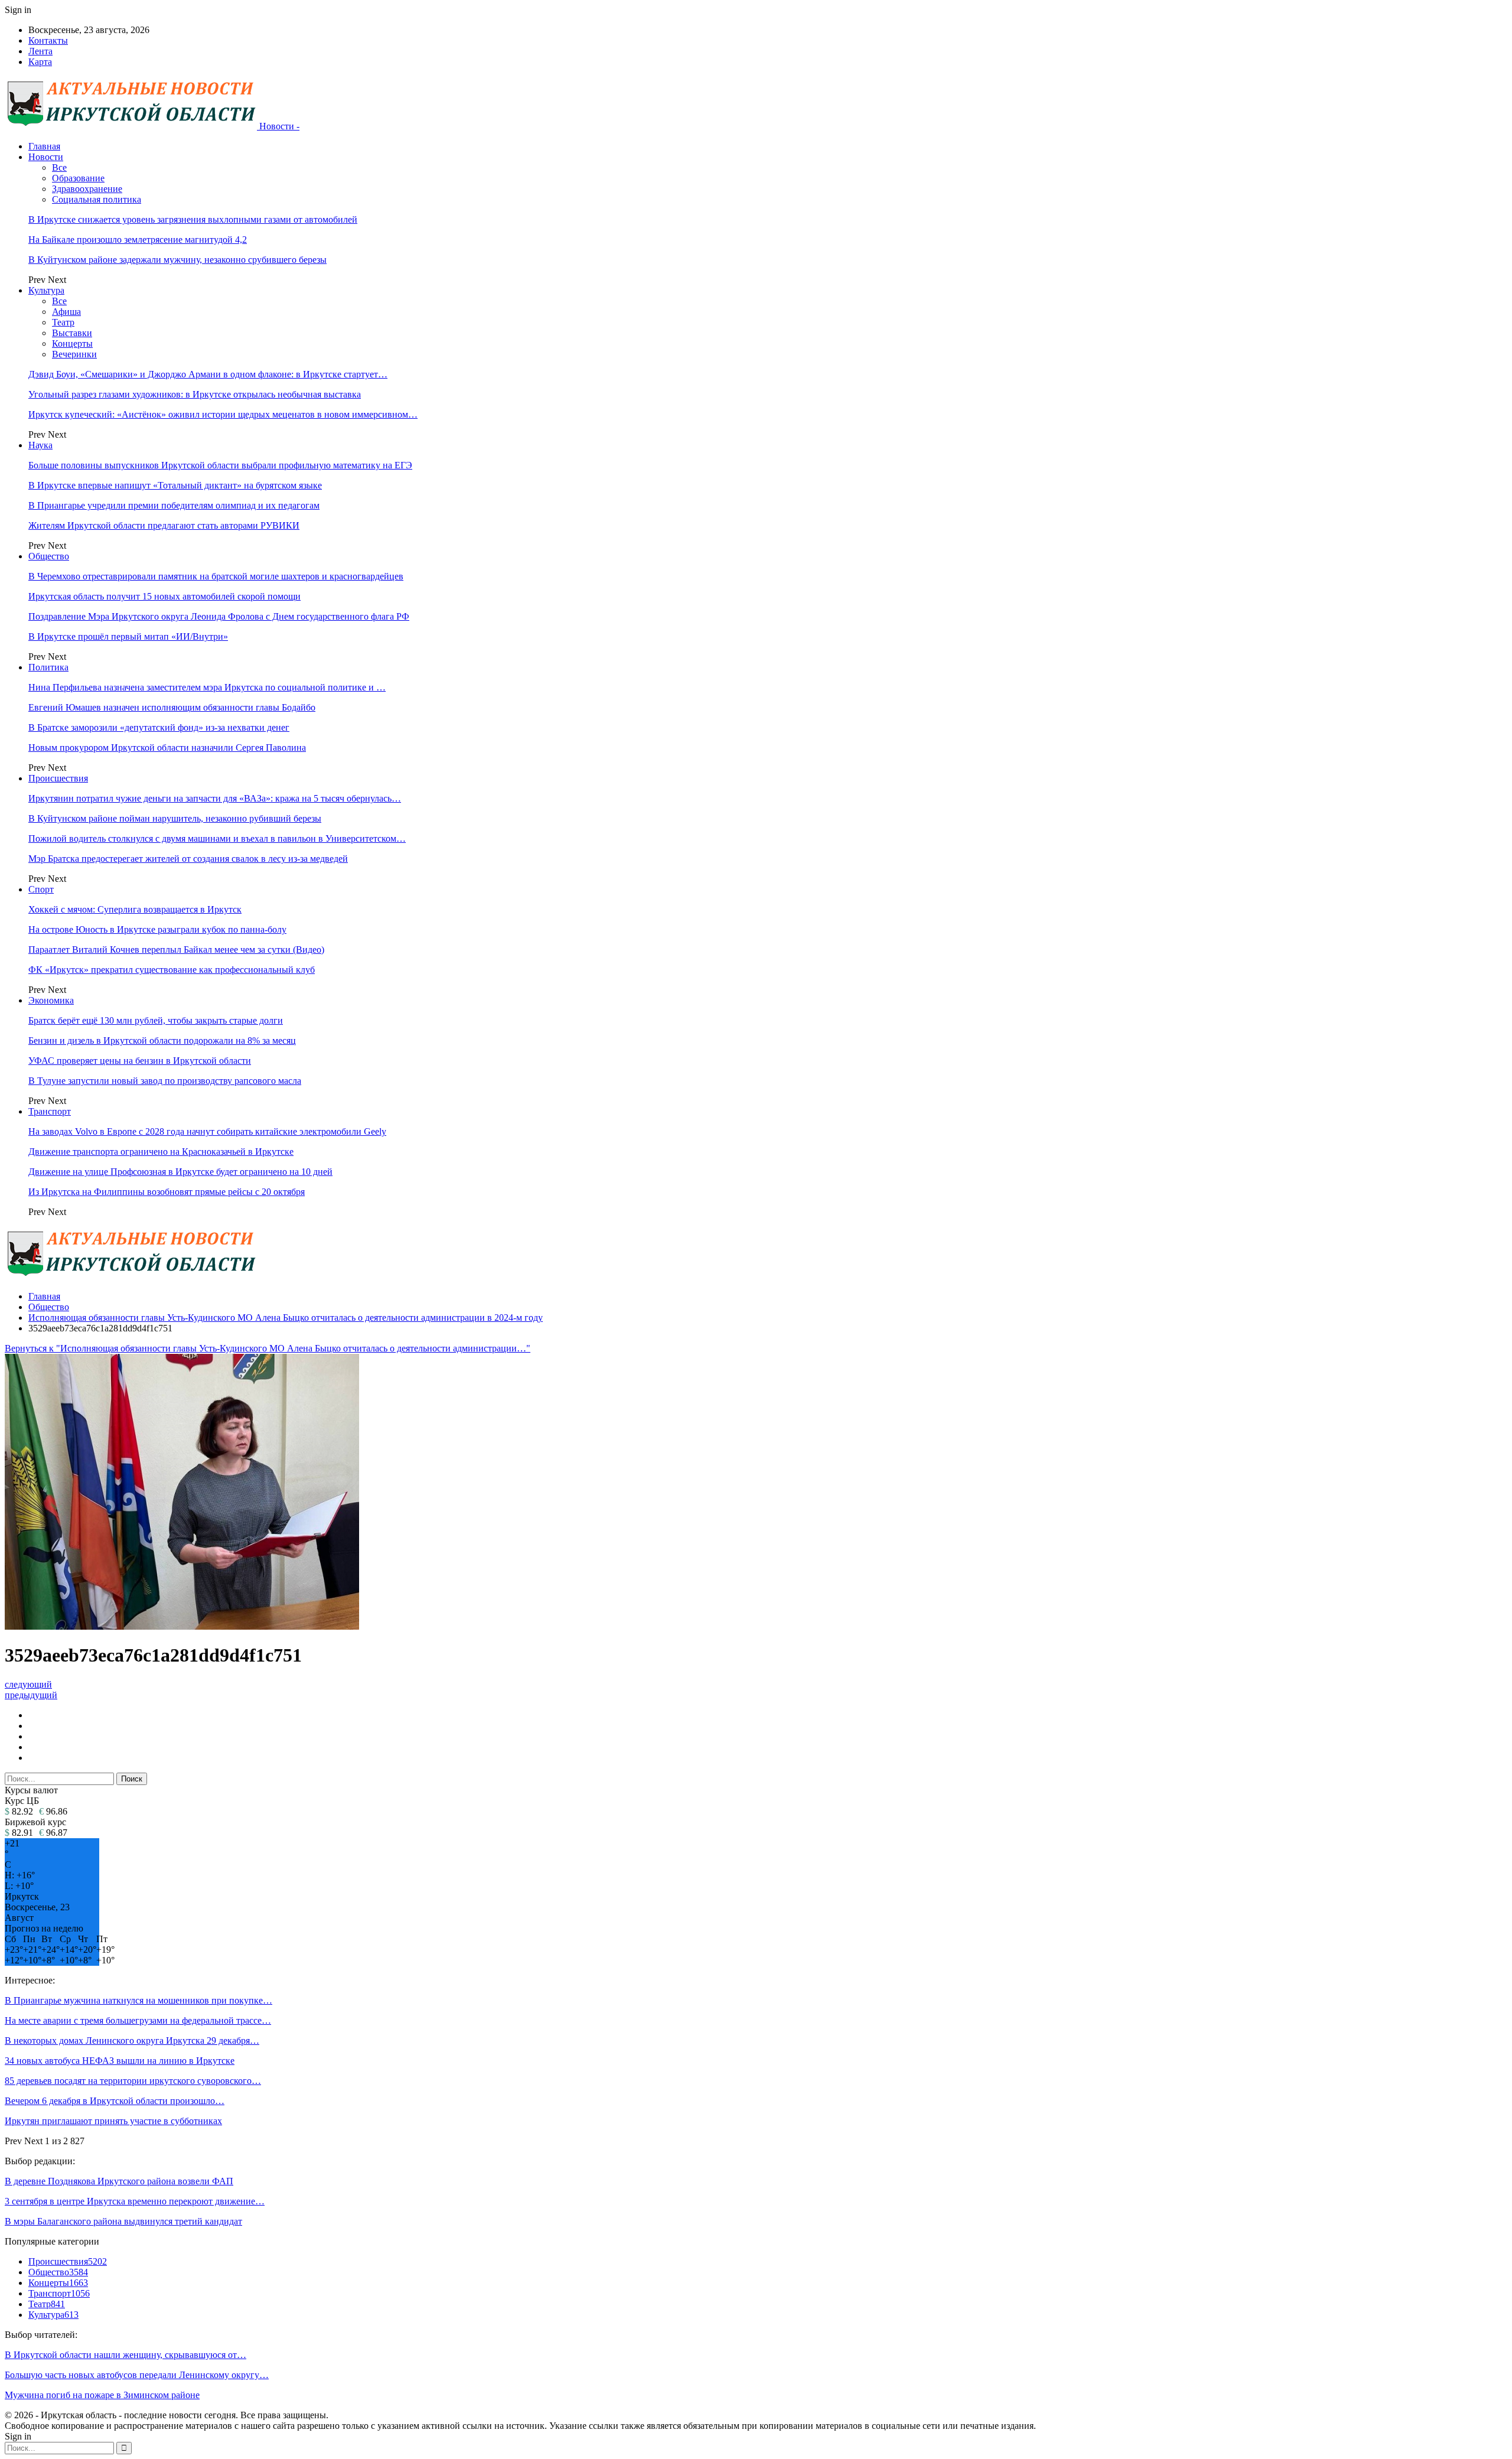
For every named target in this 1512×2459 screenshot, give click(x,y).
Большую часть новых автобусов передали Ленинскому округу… (137, 2375)
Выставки (72, 333)
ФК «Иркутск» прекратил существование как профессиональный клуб (172, 970)
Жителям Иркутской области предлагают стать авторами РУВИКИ (164, 525)
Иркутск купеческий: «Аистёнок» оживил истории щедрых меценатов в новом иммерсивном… (223, 414)
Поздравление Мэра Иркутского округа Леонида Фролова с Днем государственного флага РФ (219, 616)
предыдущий (31, 1695)
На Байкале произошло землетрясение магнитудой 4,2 (138, 240)
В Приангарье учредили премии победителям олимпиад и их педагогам (174, 505)
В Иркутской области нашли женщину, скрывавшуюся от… (126, 2355)
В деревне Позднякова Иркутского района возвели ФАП (119, 2181)
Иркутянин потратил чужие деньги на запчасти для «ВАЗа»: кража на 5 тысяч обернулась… (215, 798)
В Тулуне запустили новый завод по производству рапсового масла (165, 1081)
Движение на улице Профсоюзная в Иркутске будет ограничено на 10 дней (180, 1172)
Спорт (41, 889)
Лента (40, 51)
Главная (44, 146)
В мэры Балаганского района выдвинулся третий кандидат (123, 2221)
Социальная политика (97, 199)
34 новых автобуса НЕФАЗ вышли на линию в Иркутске (120, 2061)
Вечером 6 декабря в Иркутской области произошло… (115, 2101)
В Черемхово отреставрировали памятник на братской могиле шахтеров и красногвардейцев (216, 576)
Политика (48, 667)
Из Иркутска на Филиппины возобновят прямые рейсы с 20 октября (167, 1192)
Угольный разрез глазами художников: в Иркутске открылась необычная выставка (195, 394)
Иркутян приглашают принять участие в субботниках (113, 2121)
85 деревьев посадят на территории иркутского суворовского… (133, 2081)
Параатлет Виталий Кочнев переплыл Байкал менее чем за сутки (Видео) (176, 950)
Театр (63, 322)
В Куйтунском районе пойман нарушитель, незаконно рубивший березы (175, 818)
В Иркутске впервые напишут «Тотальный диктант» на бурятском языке (175, 485)
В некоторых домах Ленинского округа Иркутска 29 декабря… (132, 2041)
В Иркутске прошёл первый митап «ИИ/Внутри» (128, 636)
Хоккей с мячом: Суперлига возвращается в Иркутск (135, 909)
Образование (78, 178)
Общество (49, 556)
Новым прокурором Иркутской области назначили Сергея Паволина (167, 748)
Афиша (66, 312)
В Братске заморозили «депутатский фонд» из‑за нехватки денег (159, 727)
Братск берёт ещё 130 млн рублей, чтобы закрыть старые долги (156, 1020)
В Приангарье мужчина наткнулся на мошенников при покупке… (139, 2000)
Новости (46, 157)
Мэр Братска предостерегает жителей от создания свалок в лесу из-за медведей (188, 859)
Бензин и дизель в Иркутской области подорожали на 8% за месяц (162, 1040)
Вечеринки (74, 354)
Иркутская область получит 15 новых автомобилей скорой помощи (164, 596)
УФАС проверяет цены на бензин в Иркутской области (140, 1061)
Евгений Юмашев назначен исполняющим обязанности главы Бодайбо (172, 707)
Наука (40, 445)
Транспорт (50, 1111)
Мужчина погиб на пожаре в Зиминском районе (102, 2395)
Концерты (72, 343)
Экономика (51, 1000)
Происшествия (58, 778)
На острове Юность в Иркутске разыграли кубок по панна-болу (157, 929)
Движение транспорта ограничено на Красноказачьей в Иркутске (161, 1152)
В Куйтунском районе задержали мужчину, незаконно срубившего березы (177, 260)
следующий (28, 1684)
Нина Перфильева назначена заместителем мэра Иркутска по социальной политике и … (207, 687)
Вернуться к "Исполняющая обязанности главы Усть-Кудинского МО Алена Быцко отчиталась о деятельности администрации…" (268, 1348)
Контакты (48, 40)
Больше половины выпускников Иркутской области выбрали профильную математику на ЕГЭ (220, 465)
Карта (40, 62)
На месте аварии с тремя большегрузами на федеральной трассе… (138, 2020)
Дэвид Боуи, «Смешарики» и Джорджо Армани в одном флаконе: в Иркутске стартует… (208, 374)
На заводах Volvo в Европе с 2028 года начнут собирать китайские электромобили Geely (207, 1131)
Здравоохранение (87, 189)
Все (59, 167)
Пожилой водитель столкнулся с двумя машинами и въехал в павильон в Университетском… (217, 838)
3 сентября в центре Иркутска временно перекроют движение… (135, 2201)
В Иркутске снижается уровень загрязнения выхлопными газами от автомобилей (193, 219)
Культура (46, 290)
